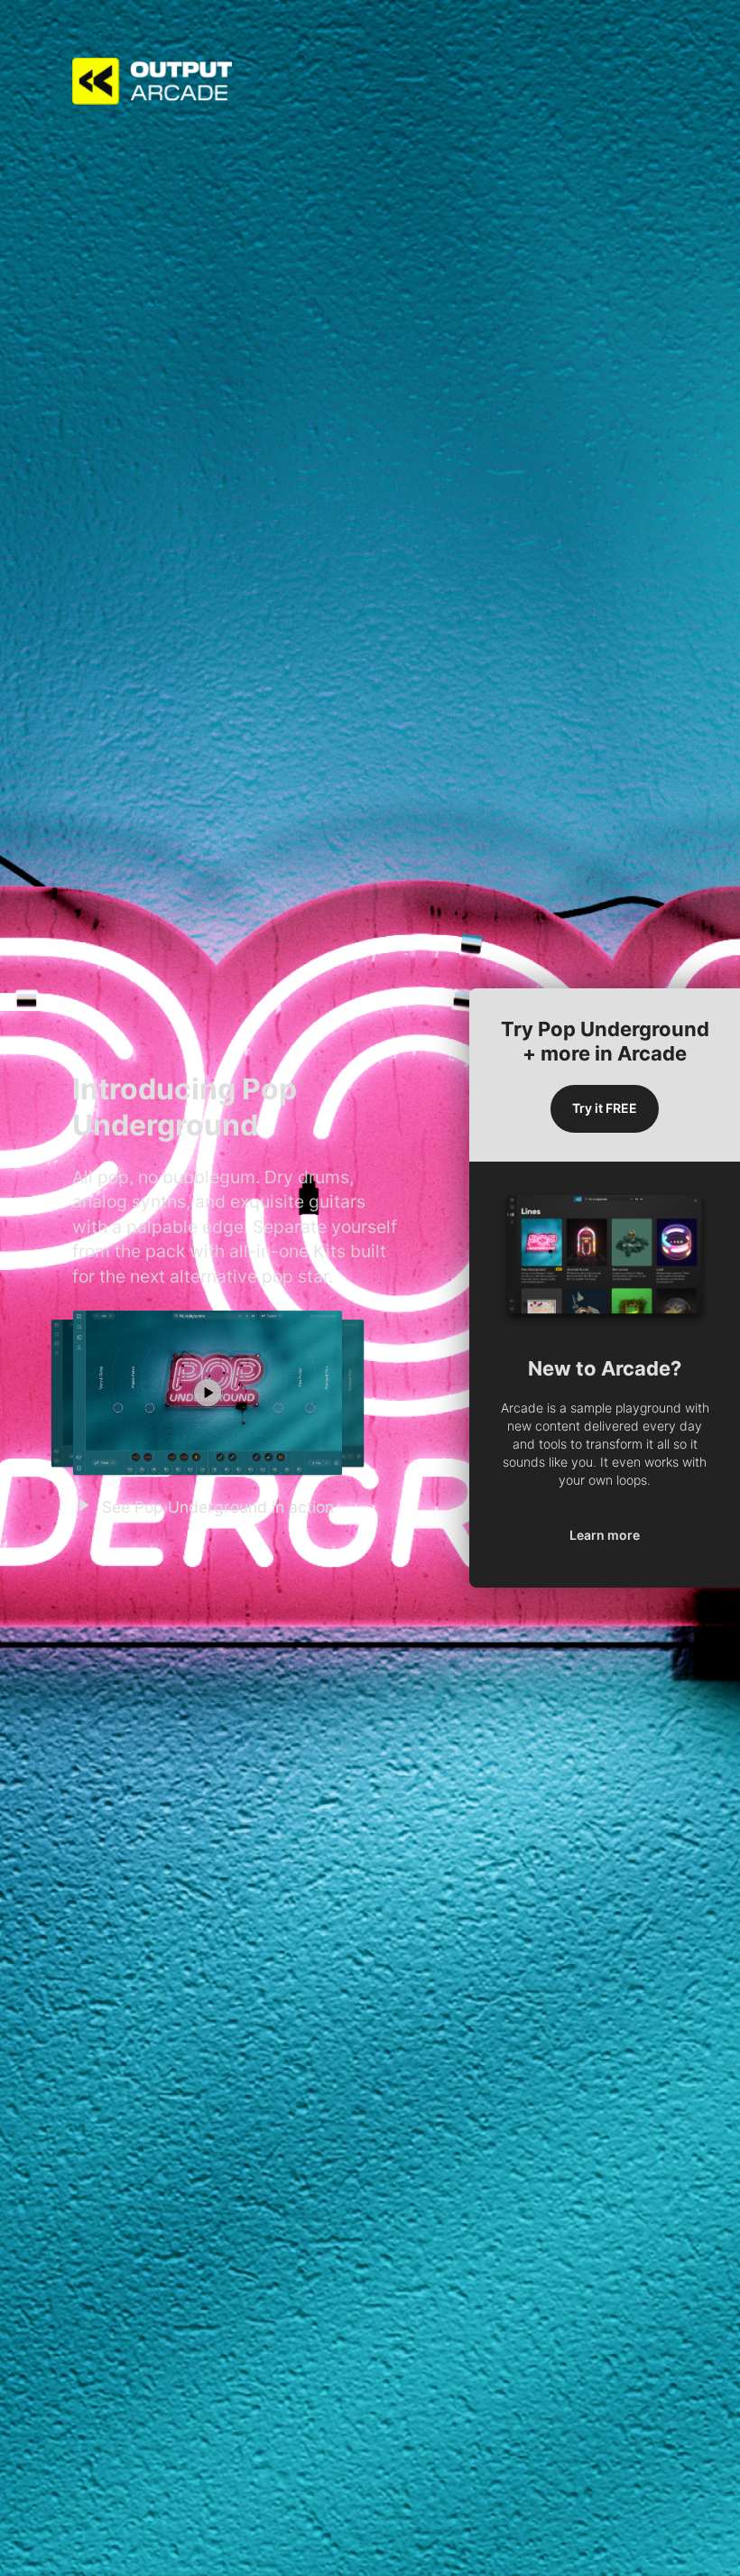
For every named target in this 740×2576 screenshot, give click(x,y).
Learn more (605, 1535)
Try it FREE (605, 1108)
